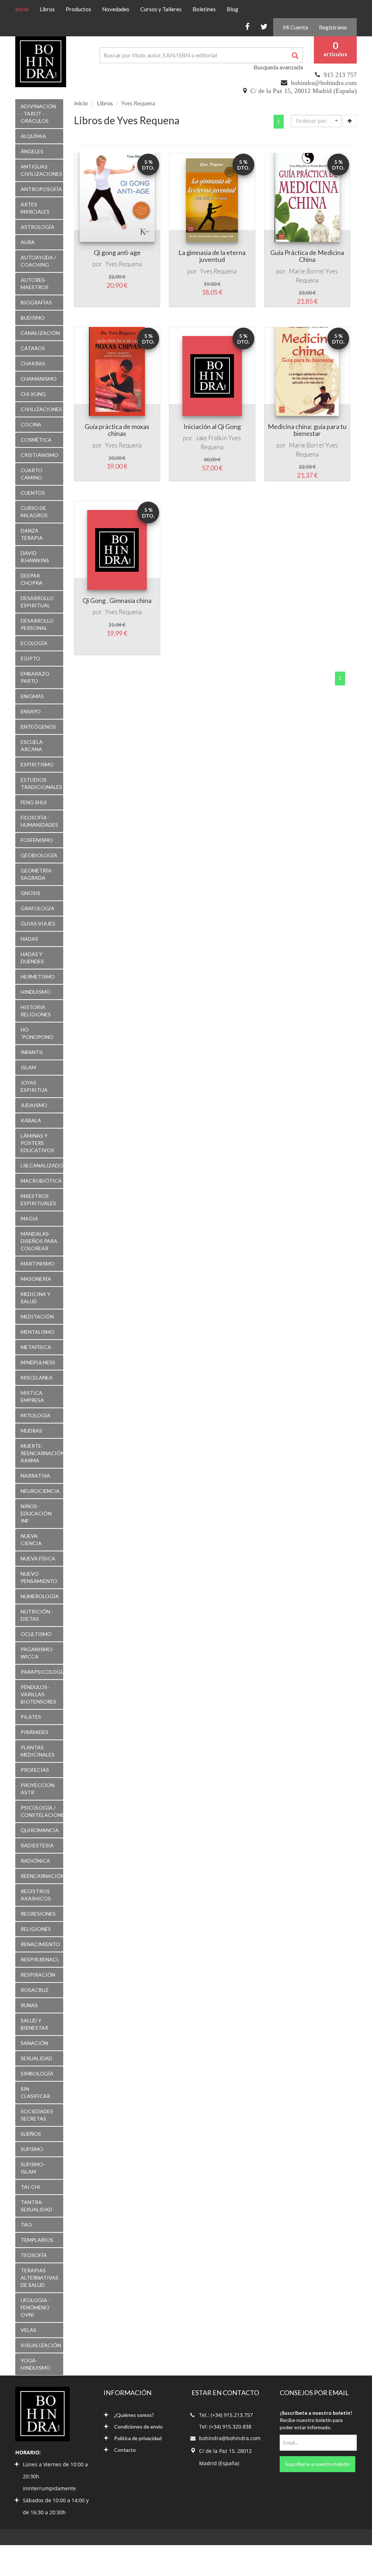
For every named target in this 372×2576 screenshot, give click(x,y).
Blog (232, 9)
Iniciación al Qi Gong (212, 426)
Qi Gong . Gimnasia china (117, 600)
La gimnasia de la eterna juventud (212, 256)
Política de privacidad (138, 2438)
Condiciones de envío (138, 2427)
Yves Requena (123, 264)
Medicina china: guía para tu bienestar (307, 430)
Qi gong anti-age (117, 252)
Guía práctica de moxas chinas (117, 430)
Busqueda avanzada (278, 67)
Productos (78, 9)
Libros (47, 9)
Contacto (125, 2450)
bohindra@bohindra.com (324, 83)
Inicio (25, 9)
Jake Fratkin (211, 438)
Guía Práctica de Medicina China (307, 256)
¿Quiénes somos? (134, 2415)
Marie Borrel (306, 271)
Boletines (204, 9)
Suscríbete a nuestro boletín (318, 2464)
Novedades (116, 9)
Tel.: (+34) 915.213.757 (226, 2415)
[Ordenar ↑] (350, 121)
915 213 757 (340, 75)
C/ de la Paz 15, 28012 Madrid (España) (304, 91)
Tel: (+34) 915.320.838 (225, 2427)
